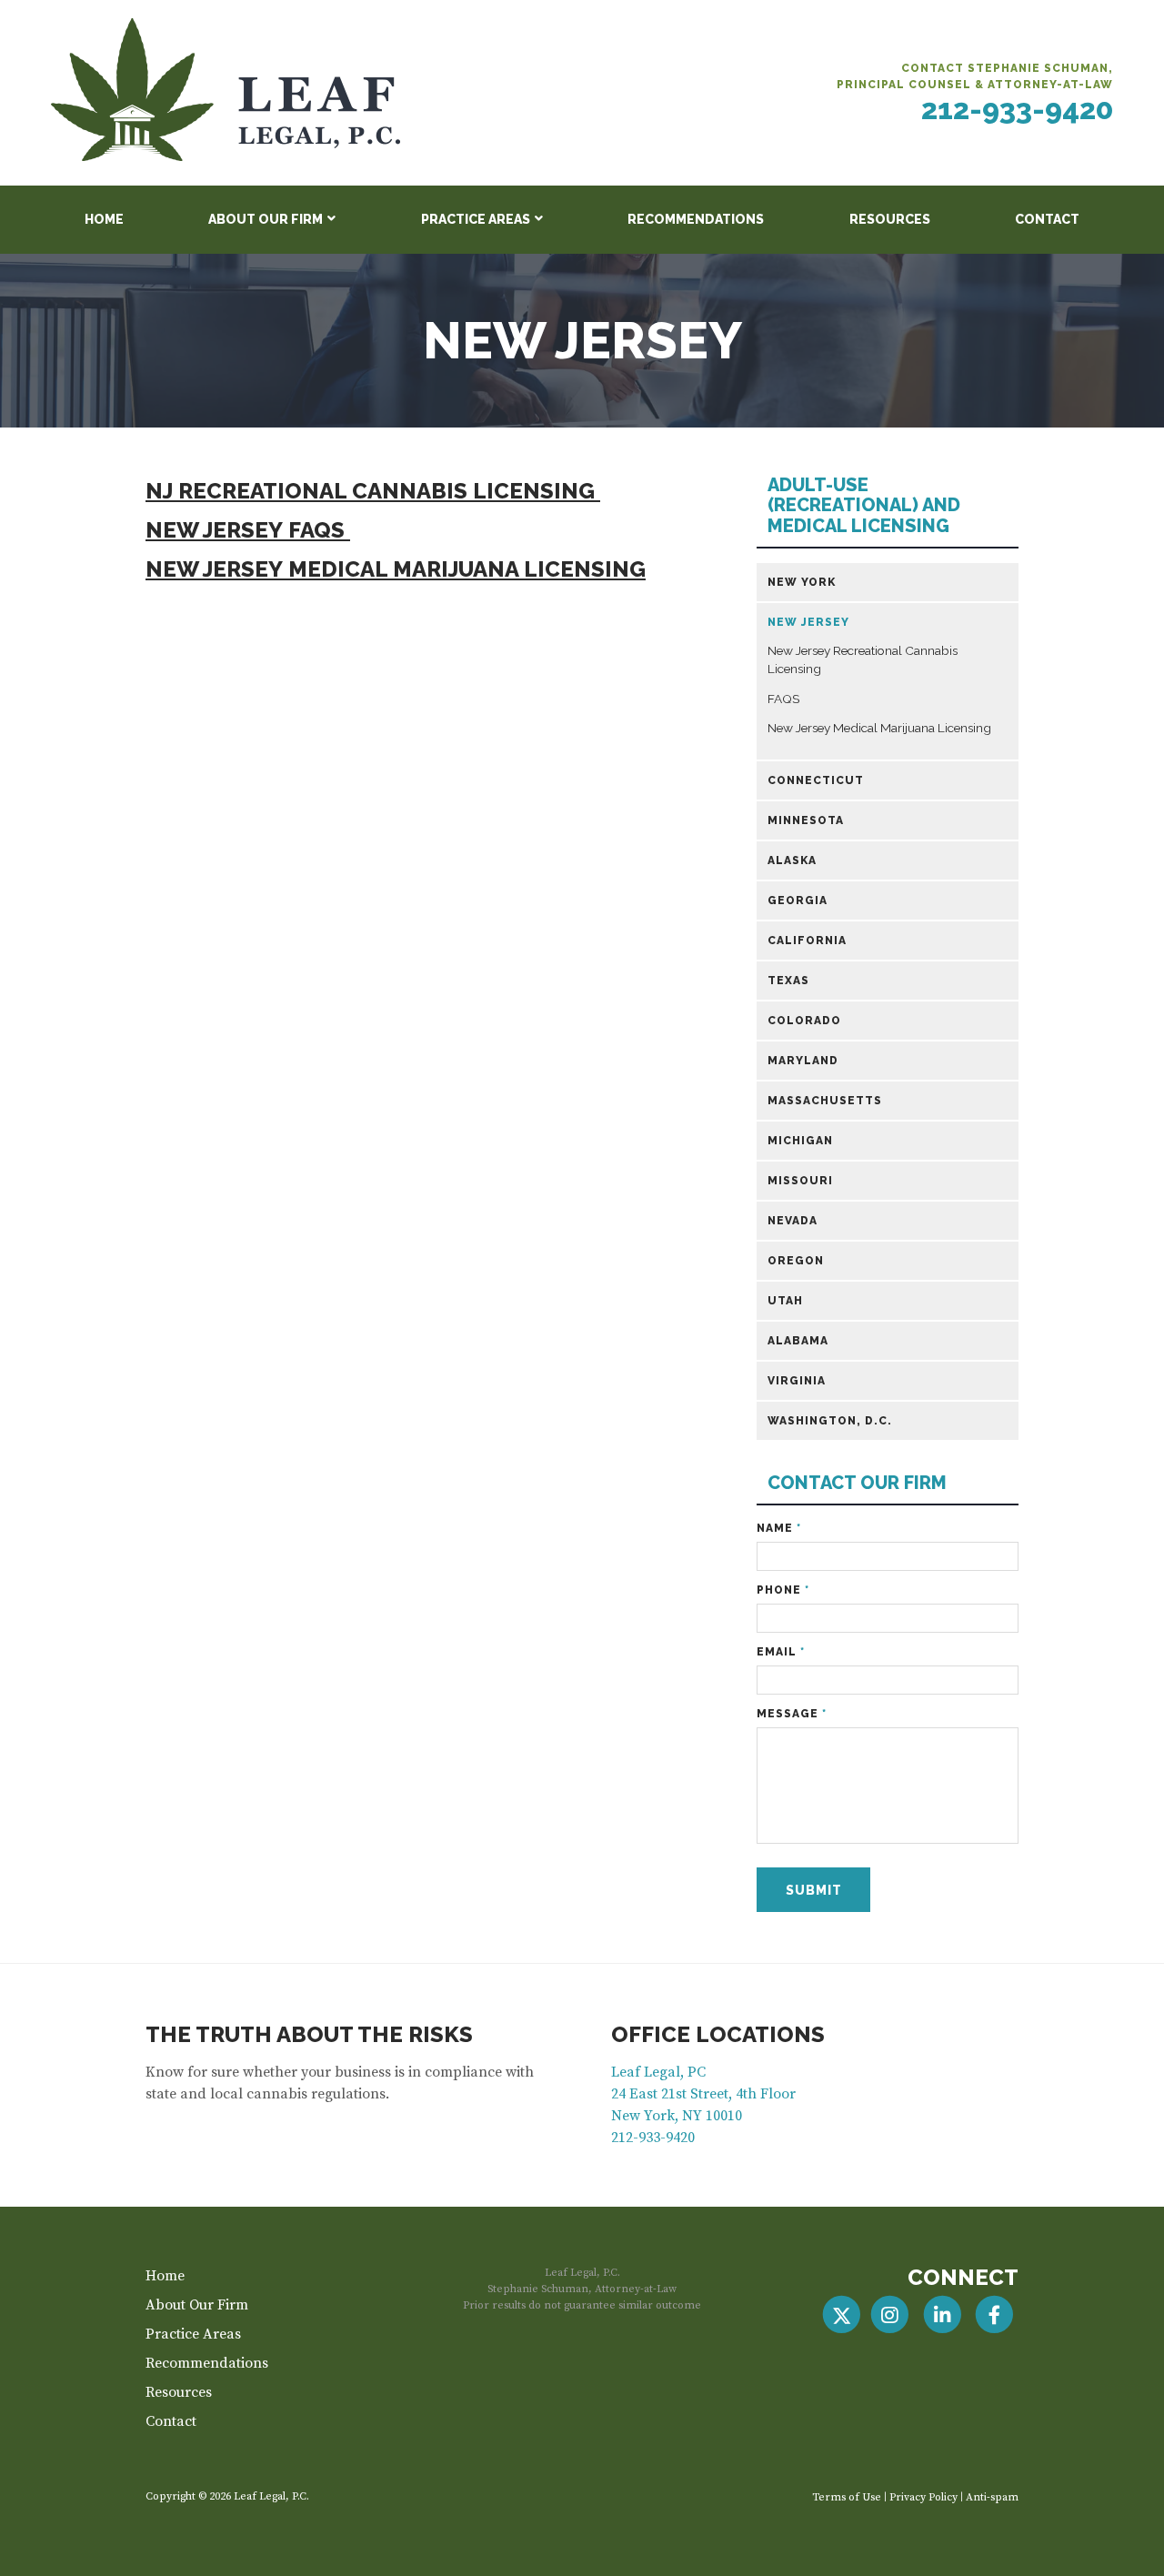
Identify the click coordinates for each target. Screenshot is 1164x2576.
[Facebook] (994, 2315)
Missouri (800, 1181)
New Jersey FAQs (248, 530)
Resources (890, 219)
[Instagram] (890, 2315)
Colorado (804, 1021)
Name (779, 1528)
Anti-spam (992, 2497)
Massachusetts (825, 1101)
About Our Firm (266, 219)
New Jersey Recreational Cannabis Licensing (863, 659)
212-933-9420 (1017, 109)
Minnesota (806, 820)
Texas (788, 981)
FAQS (783, 699)
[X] (842, 2315)
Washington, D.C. (830, 1421)
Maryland (803, 1061)
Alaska (792, 860)
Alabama (798, 1341)
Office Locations (718, 2034)
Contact (1047, 219)
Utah (785, 1301)
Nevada (793, 1221)
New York (802, 582)
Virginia (797, 1381)
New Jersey (808, 622)
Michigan (800, 1141)
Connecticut (816, 780)
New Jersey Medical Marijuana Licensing (396, 569)
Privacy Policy (923, 2497)
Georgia (798, 901)
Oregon (796, 1261)
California (807, 941)
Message (792, 1714)
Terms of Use (847, 2497)
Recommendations (696, 219)
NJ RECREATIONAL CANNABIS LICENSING (373, 491)
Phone (783, 1590)
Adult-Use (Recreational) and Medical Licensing (864, 506)
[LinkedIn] (942, 2315)
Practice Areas (476, 219)
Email (781, 1652)
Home (104, 219)
